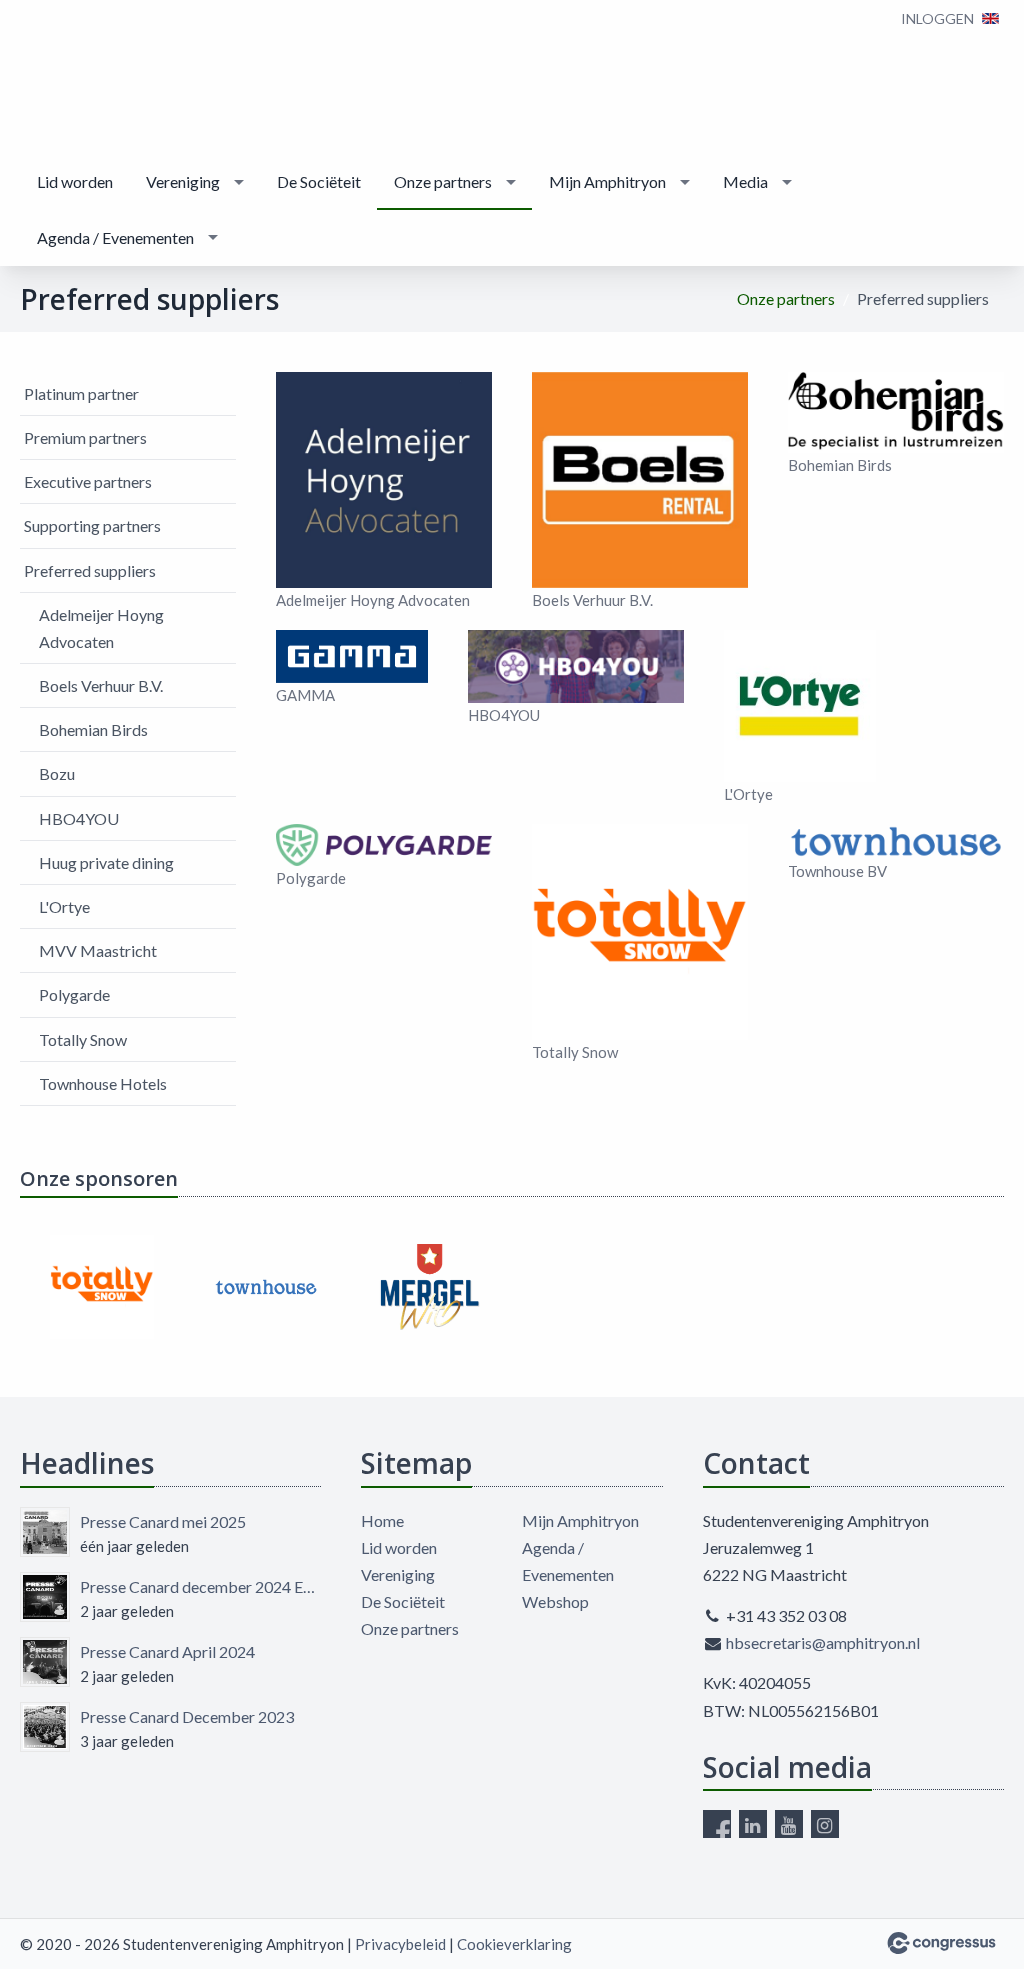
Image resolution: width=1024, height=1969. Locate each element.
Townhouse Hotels (103, 1083)
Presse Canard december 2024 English (200, 1586)
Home (382, 1520)
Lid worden (75, 181)
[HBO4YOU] (576, 666)
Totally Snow (83, 1039)
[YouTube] (789, 1824)
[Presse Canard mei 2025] (45, 1532)
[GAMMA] (352, 656)
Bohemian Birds (93, 729)
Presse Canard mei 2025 (163, 1521)
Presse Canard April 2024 (167, 1651)
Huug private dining (106, 862)
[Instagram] (825, 1824)
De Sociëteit (319, 181)
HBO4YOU (79, 818)
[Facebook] (717, 1824)
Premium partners (85, 437)
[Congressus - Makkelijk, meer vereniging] (941, 1943)
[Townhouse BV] (896, 841)
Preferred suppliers (90, 570)
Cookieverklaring (514, 1944)
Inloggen (937, 18)
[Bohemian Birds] (896, 412)
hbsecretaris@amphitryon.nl (823, 1642)
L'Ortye (64, 906)
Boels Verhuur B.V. (101, 685)
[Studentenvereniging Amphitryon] (80, 78)
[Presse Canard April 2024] (45, 1662)
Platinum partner (81, 393)
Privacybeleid (400, 1944)
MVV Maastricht (98, 950)
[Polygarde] (384, 845)
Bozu (57, 773)
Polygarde (74, 994)
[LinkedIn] (753, 1824)
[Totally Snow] (640, 932)
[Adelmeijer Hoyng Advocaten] (384, 480)
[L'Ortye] (800, 706)
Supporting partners (92, 525)
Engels (990, 18)
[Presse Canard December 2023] (45, 1727)
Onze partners (443, 181)
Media (745, 181)
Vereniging (183, 181)
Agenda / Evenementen (115, 237)
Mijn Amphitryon (607, 181)
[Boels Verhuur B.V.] (640, 480)
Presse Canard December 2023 (187, 1716)
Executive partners (88, 481)
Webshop (555, 1601)
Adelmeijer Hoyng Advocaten (101, 628)
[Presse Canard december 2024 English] (45, 1597)
